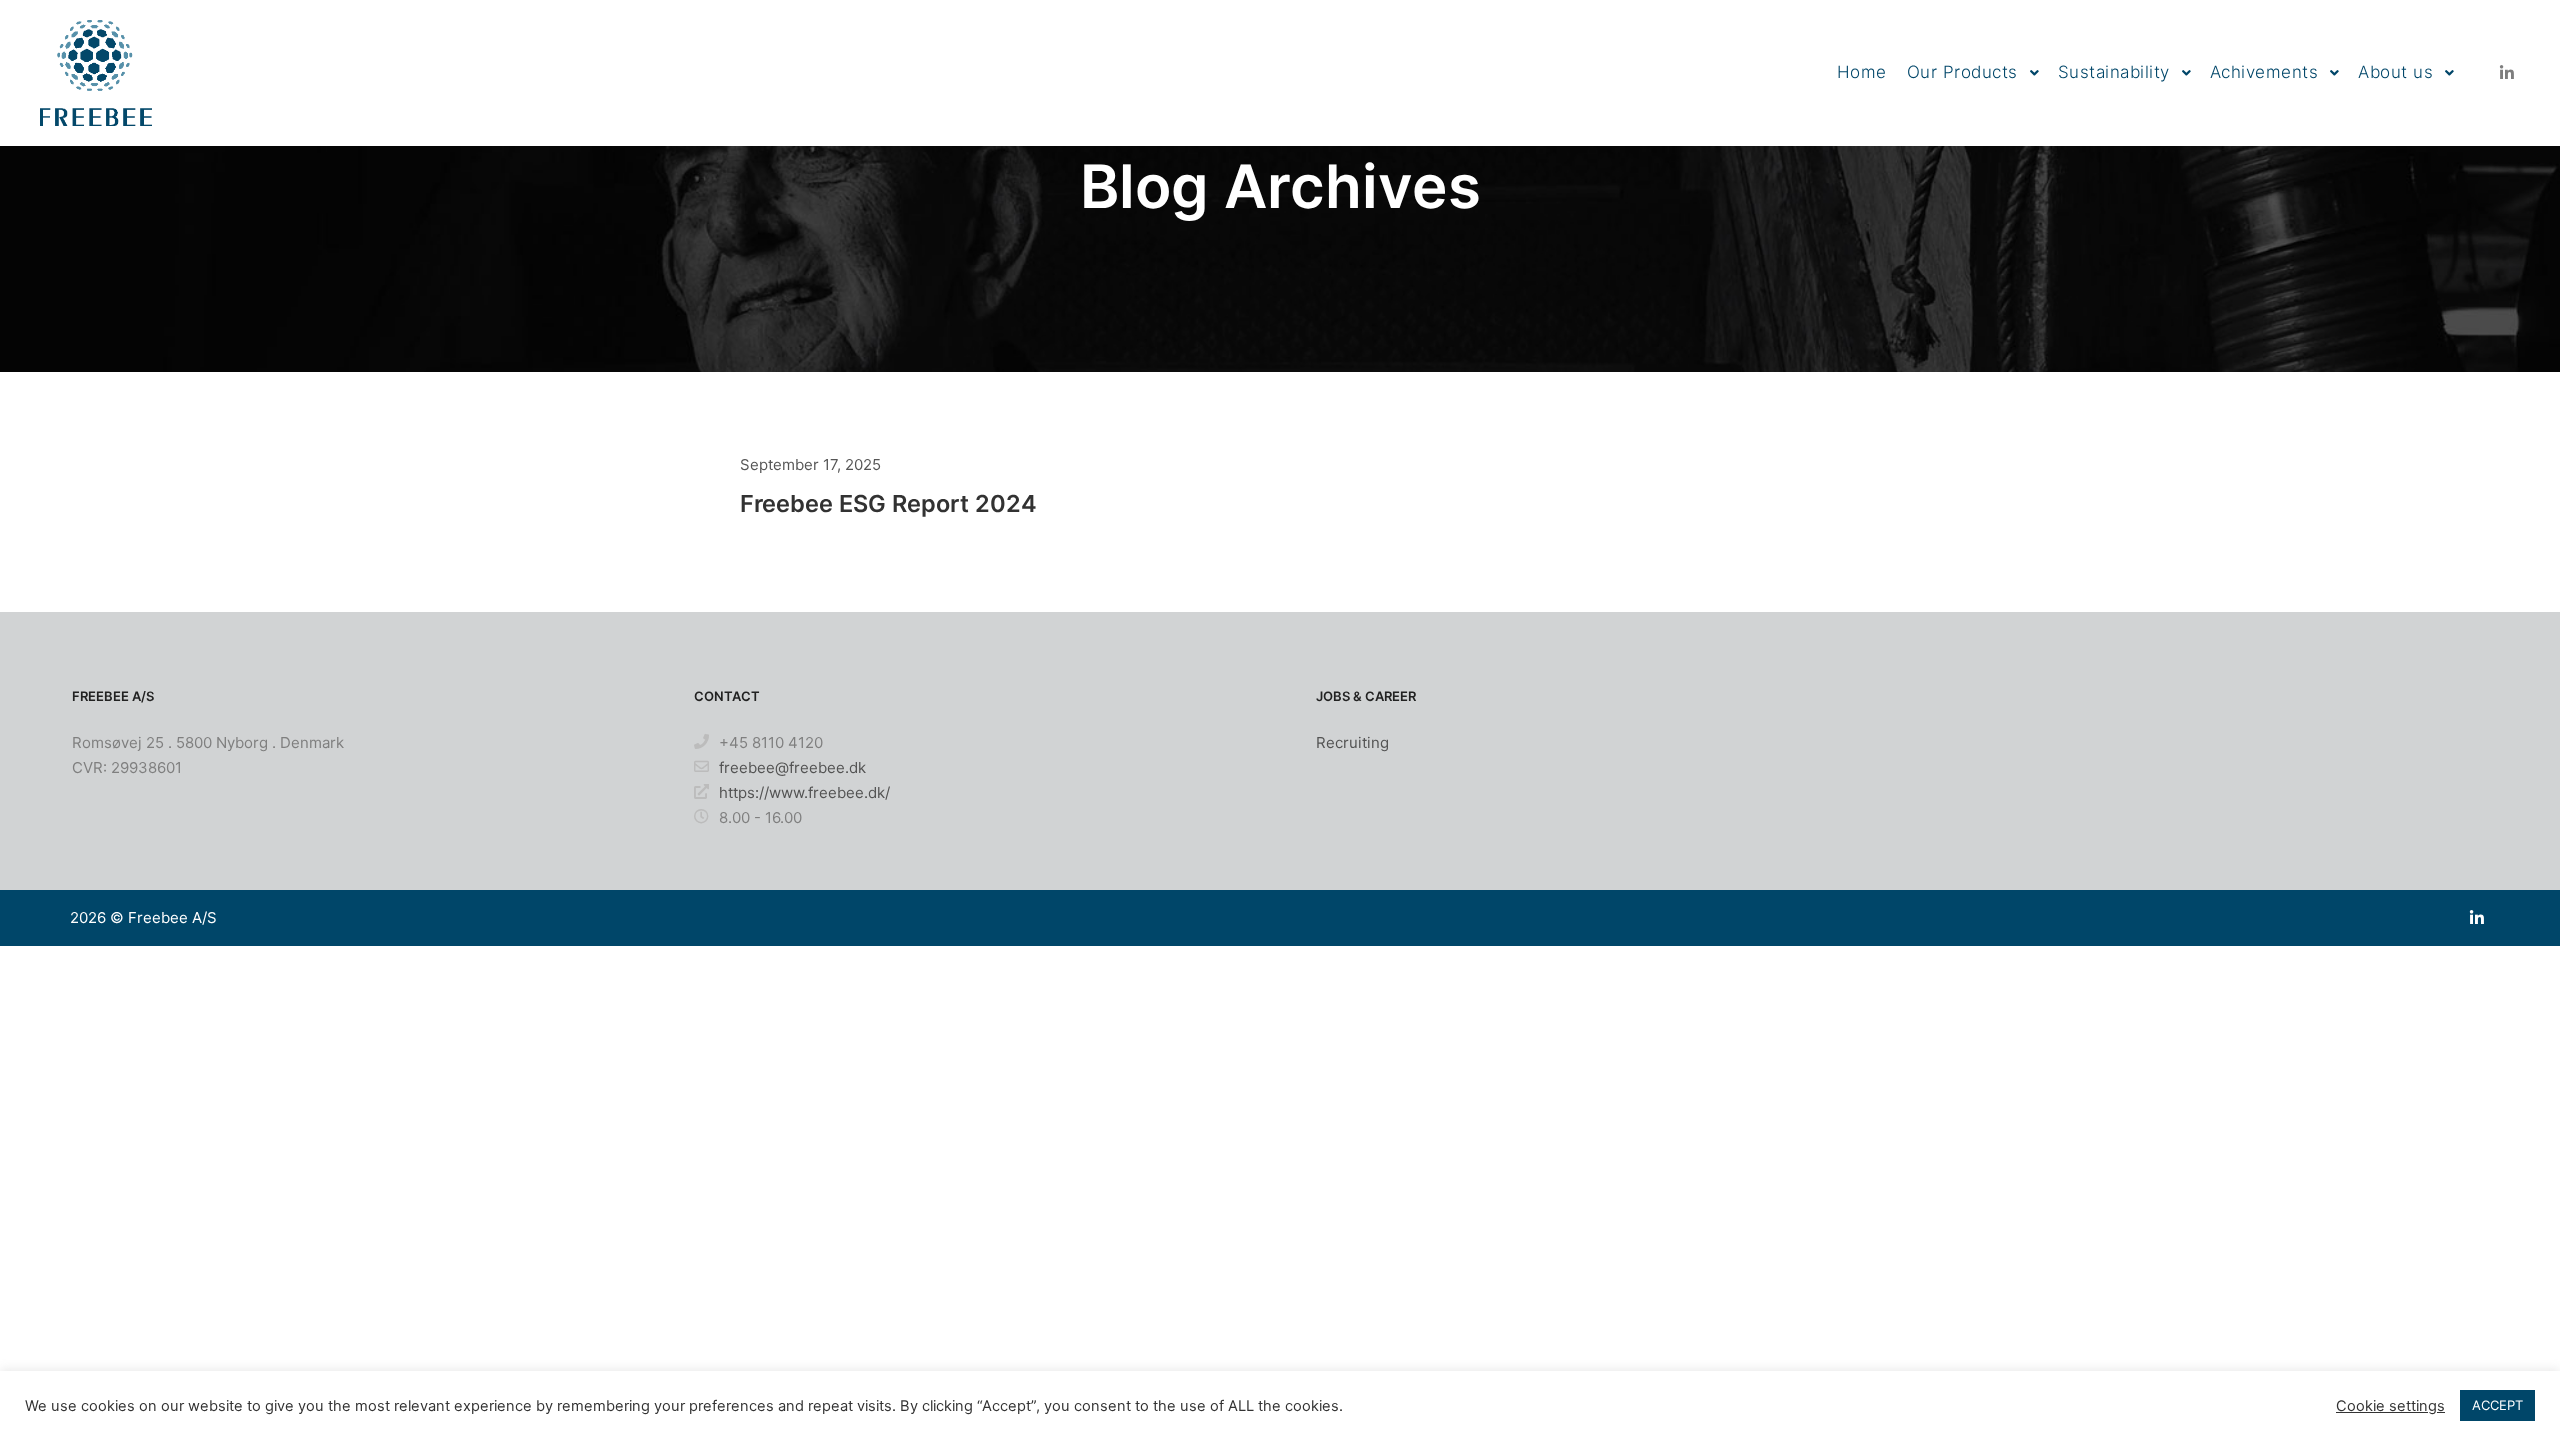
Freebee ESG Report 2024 (888, 503)
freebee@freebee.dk (792, 767)
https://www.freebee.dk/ (804, 792)
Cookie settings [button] (2390, 1406)
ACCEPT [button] (2497, 1405)
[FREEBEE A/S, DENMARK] (96, 73)
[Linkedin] (2507, 73)
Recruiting (1352, 742)
